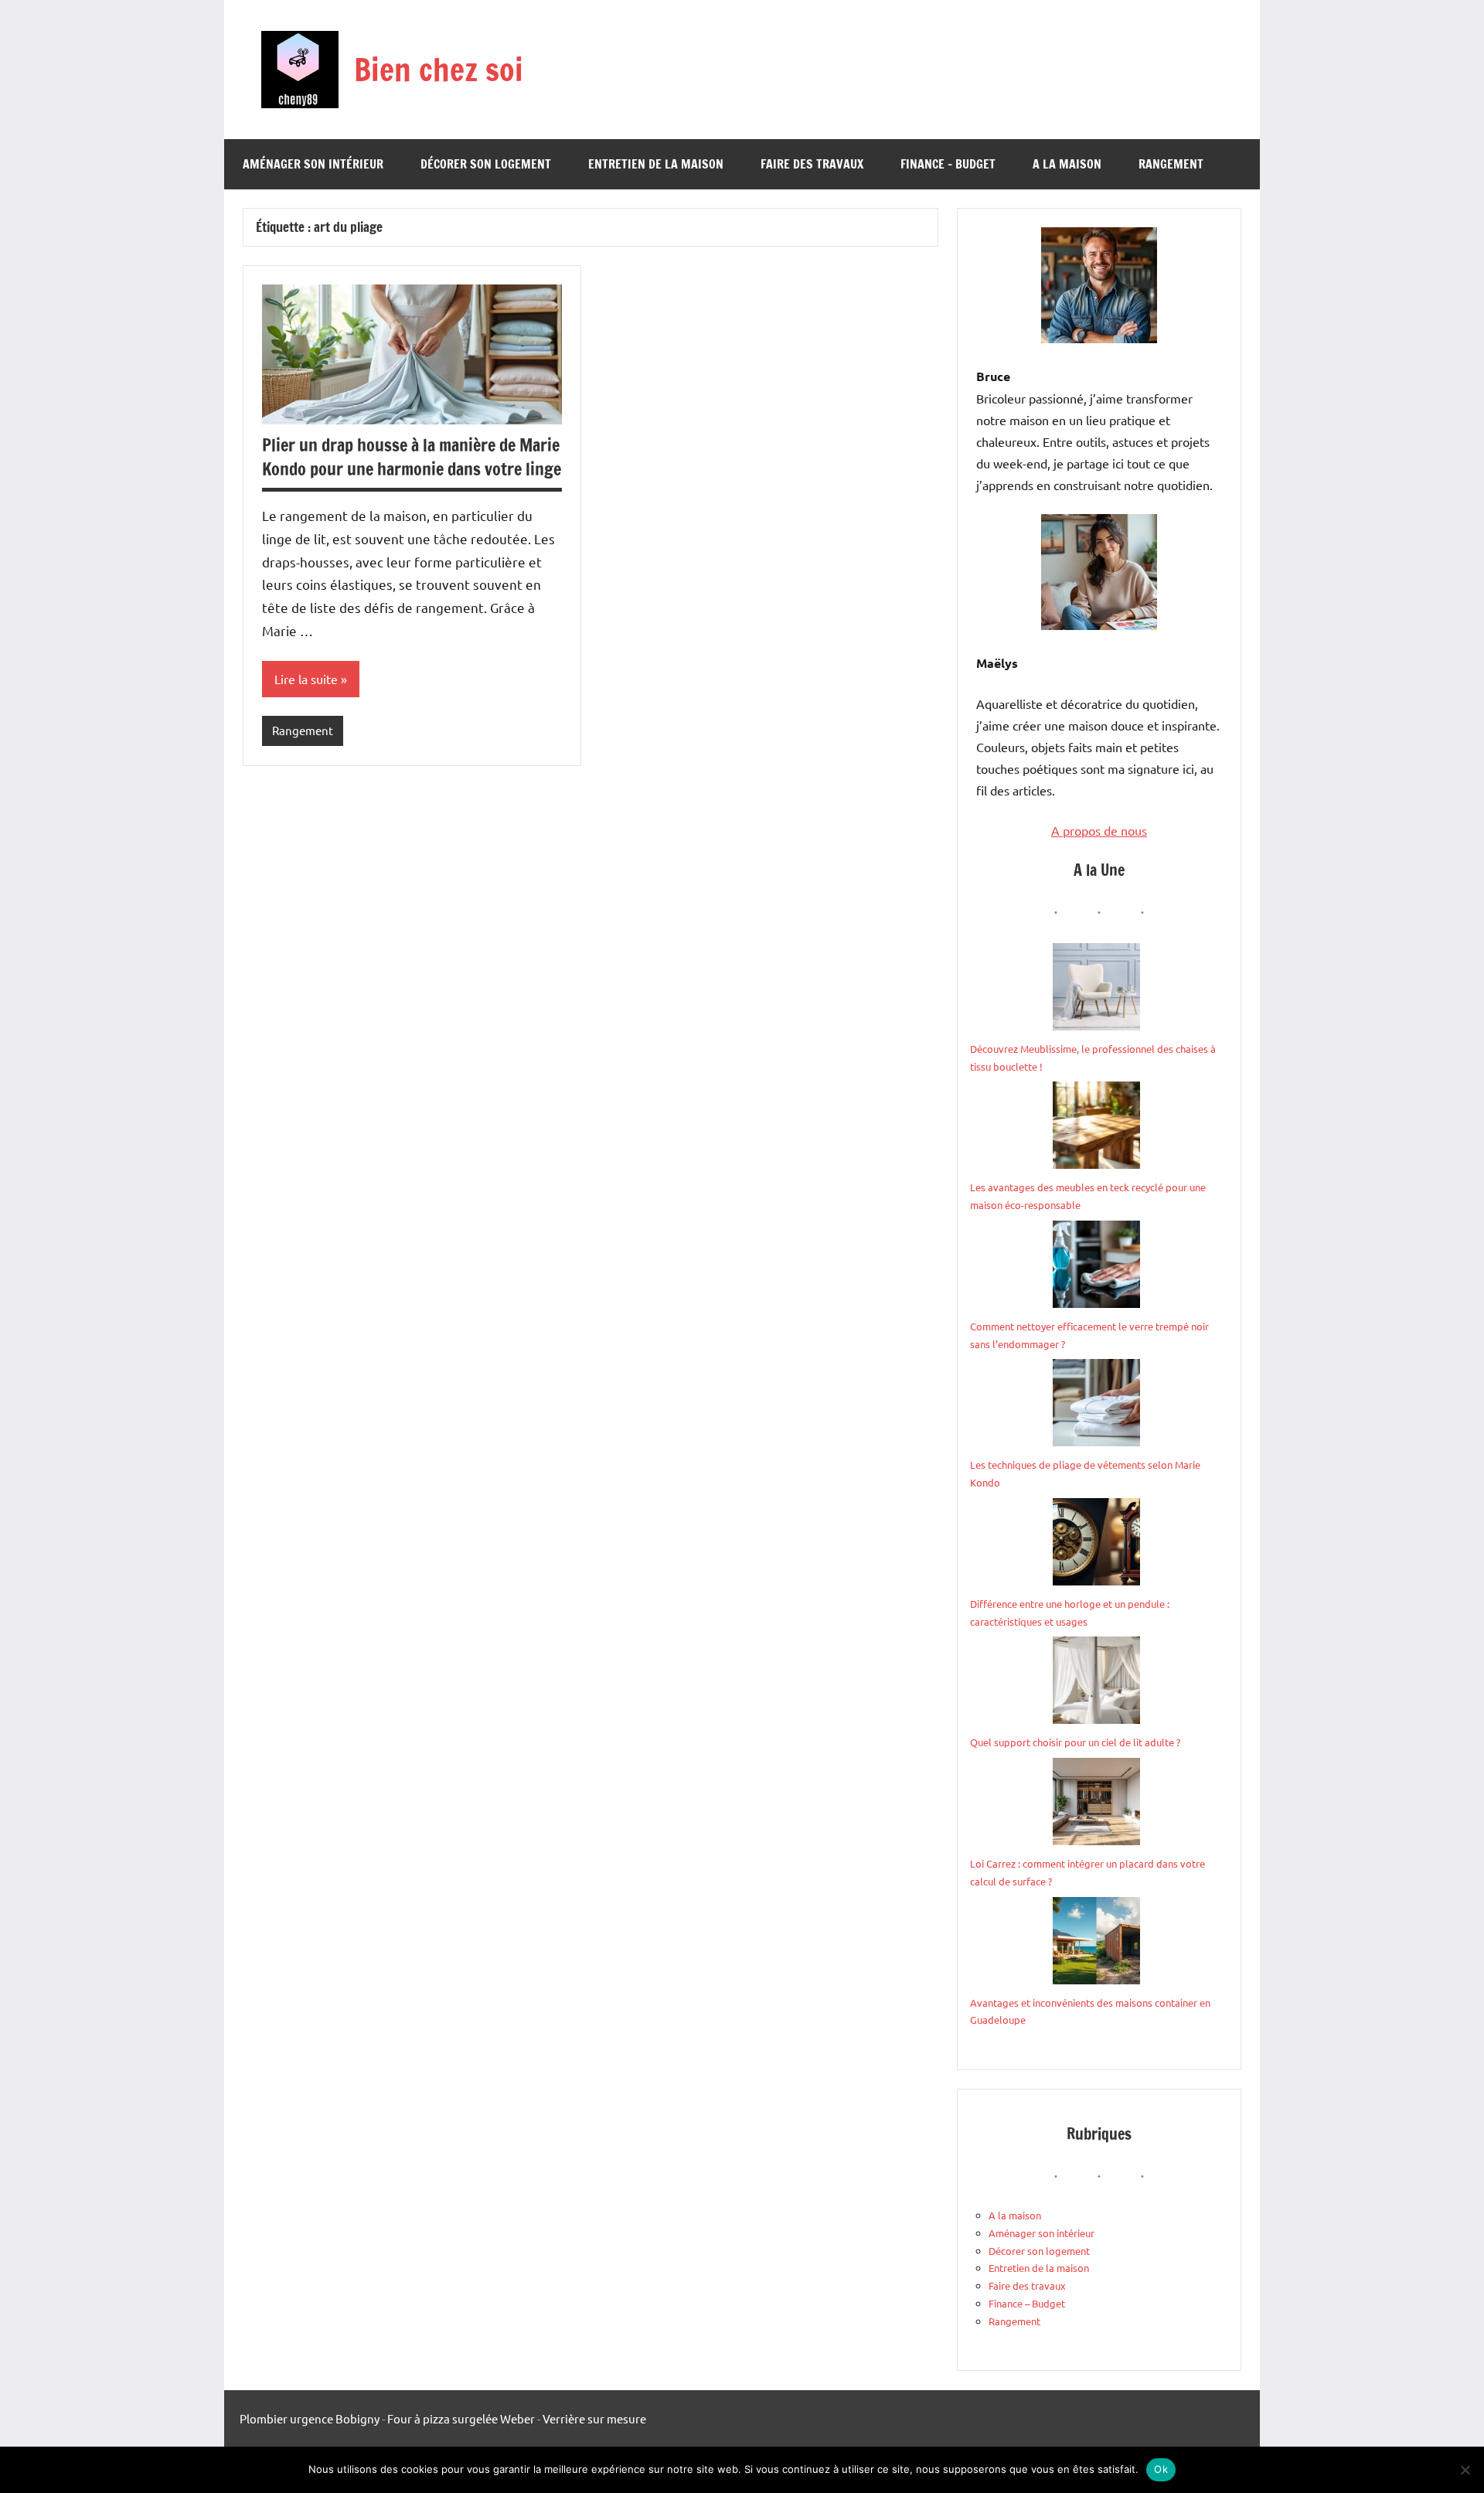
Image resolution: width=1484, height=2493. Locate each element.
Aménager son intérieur (313, 164)
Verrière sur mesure (594, 2418)
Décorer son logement (486, 164)
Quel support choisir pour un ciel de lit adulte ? (1075, 1742)
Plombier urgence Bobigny (310, 2418)
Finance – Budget (948, 164)
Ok (1161, 2469)
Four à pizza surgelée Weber (461, 2418)
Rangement (1171, 164)
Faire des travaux (812, 164)
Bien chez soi (439, 69)
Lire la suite (306, 679)
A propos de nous (1099, 830)
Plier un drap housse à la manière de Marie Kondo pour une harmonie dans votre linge (412, 457)
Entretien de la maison (656, 164)
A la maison (1067, 164)
